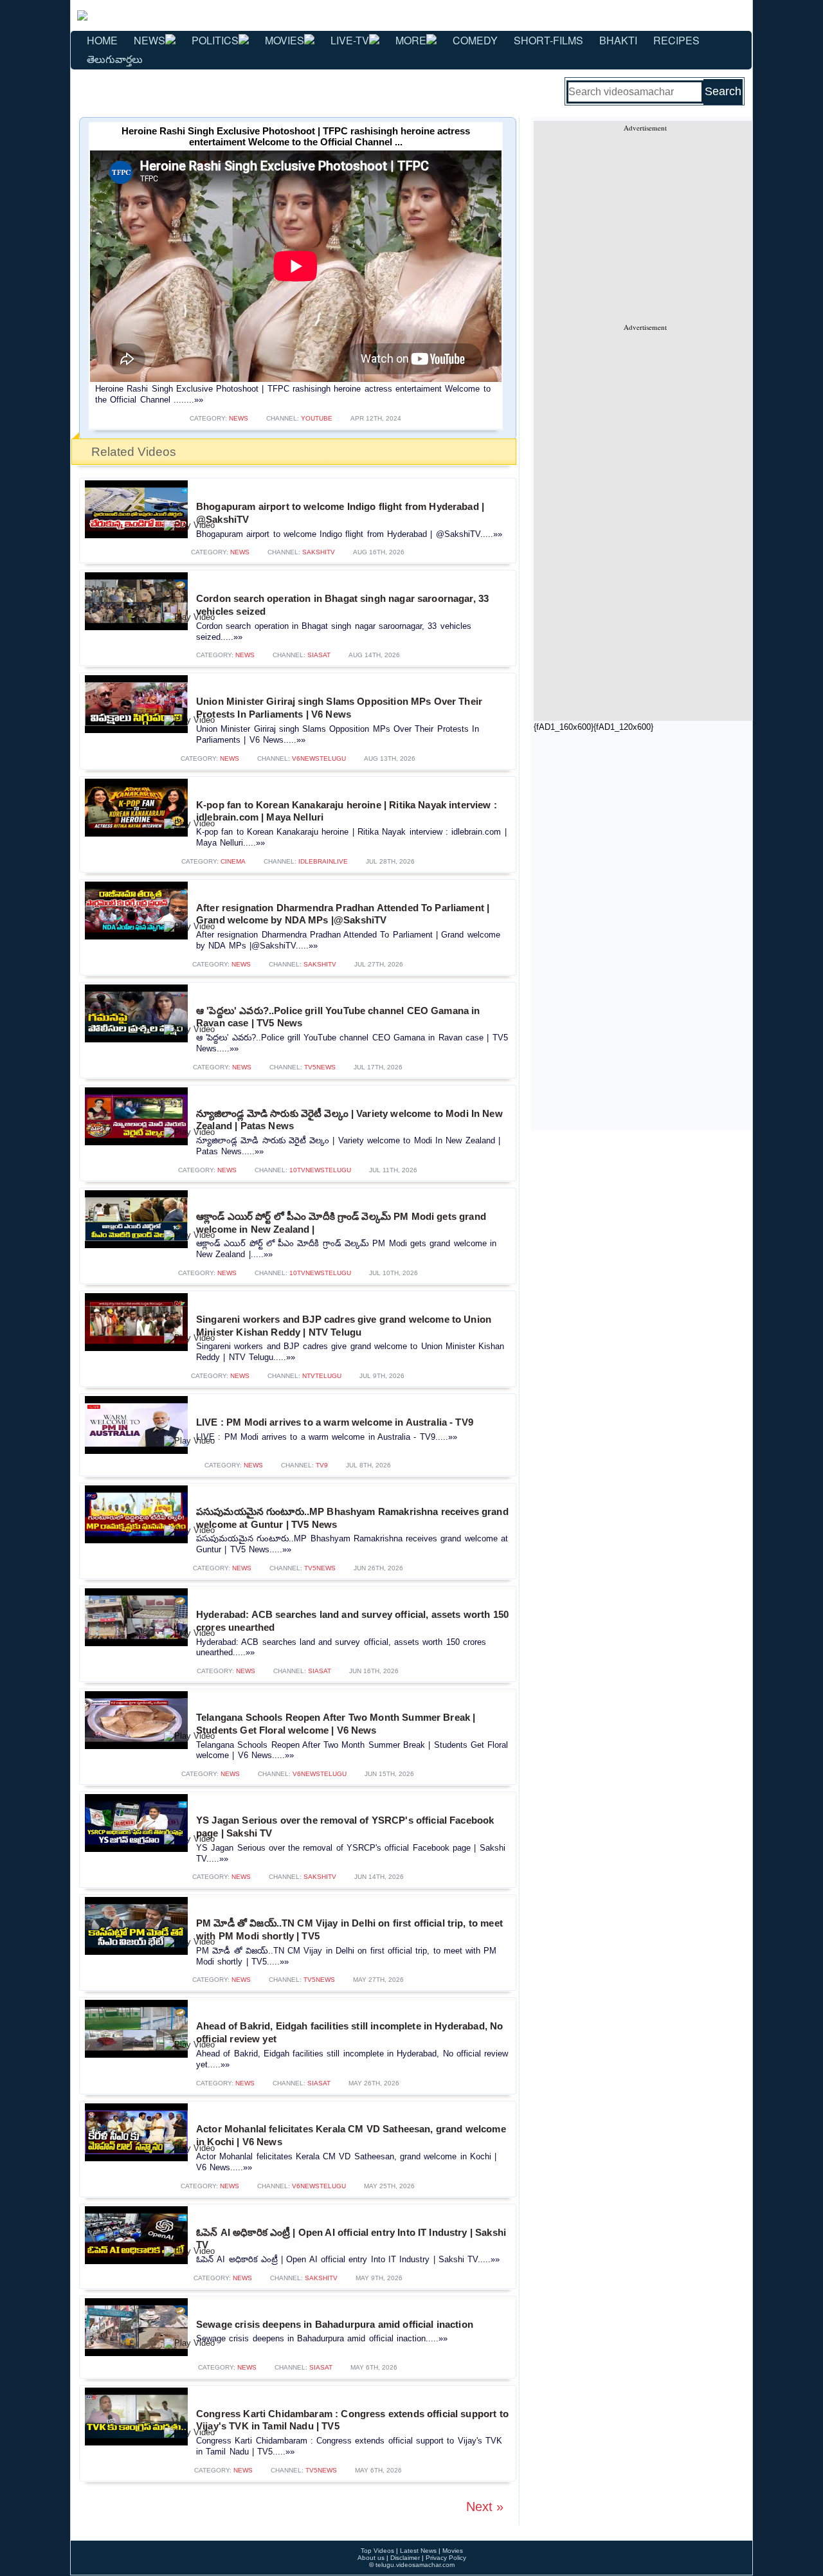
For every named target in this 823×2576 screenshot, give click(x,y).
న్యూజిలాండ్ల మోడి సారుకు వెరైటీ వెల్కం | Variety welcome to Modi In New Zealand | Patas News (349, 1120)
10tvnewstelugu (320, 1170)
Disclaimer (405, 2558)
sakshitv (319, 552)
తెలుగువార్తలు (115, 59)
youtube (317, 418)
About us (371, 2558)
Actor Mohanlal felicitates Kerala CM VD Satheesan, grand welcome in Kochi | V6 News (351, 2135)
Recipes (676, 40)
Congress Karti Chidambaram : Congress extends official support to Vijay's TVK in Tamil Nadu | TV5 (352, 2420)
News (149, 40)
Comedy (475, 40)
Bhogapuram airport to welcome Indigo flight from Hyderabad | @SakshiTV (340, 513)
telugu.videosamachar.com (415, 2565)
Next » (485, 2507)
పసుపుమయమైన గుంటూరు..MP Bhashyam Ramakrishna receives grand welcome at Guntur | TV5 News (352, 1518)
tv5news (320, 1067)
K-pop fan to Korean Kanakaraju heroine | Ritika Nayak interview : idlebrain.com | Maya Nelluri (347, 811)
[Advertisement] (645, 222)
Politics (215, 40)
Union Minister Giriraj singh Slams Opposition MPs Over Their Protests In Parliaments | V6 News (339, 708)
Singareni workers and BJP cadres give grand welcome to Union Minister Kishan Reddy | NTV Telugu (344, 1326)
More (411, 40)
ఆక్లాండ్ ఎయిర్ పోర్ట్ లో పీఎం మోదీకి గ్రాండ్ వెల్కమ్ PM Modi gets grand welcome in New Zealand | (341, 1223)
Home (102, 40)
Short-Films (548, 40)
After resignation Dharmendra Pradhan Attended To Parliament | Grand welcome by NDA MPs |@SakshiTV (343, 914)
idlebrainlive (323, 861)
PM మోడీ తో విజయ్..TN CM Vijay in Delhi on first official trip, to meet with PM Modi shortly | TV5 (349, 1929)
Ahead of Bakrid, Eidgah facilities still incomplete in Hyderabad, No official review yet (349, 2032)
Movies (285, 40)
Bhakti (618, 40)
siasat (319, 655)
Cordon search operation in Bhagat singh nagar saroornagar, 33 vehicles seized (342, 605)
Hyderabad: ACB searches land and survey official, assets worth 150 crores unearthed (352, 1621)
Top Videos (377, 2551)
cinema (233, 861)
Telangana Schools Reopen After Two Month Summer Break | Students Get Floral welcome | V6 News (336, 1724)
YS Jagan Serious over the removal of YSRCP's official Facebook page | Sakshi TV (345, 1827)
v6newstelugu (319, 758)
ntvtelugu (322, 1376)
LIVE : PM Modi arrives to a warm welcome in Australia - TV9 (335, 1422)
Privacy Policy (446, 2558)
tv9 (322, 1465)
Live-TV (350, 40)
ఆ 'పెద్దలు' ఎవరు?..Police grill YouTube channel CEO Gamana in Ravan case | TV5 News (338, 1017)
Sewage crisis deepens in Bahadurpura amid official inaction (335, 2324)
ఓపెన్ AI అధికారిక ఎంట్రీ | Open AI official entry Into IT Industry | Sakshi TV (351, 2239)
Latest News (418, 2551)
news (239, 418)
